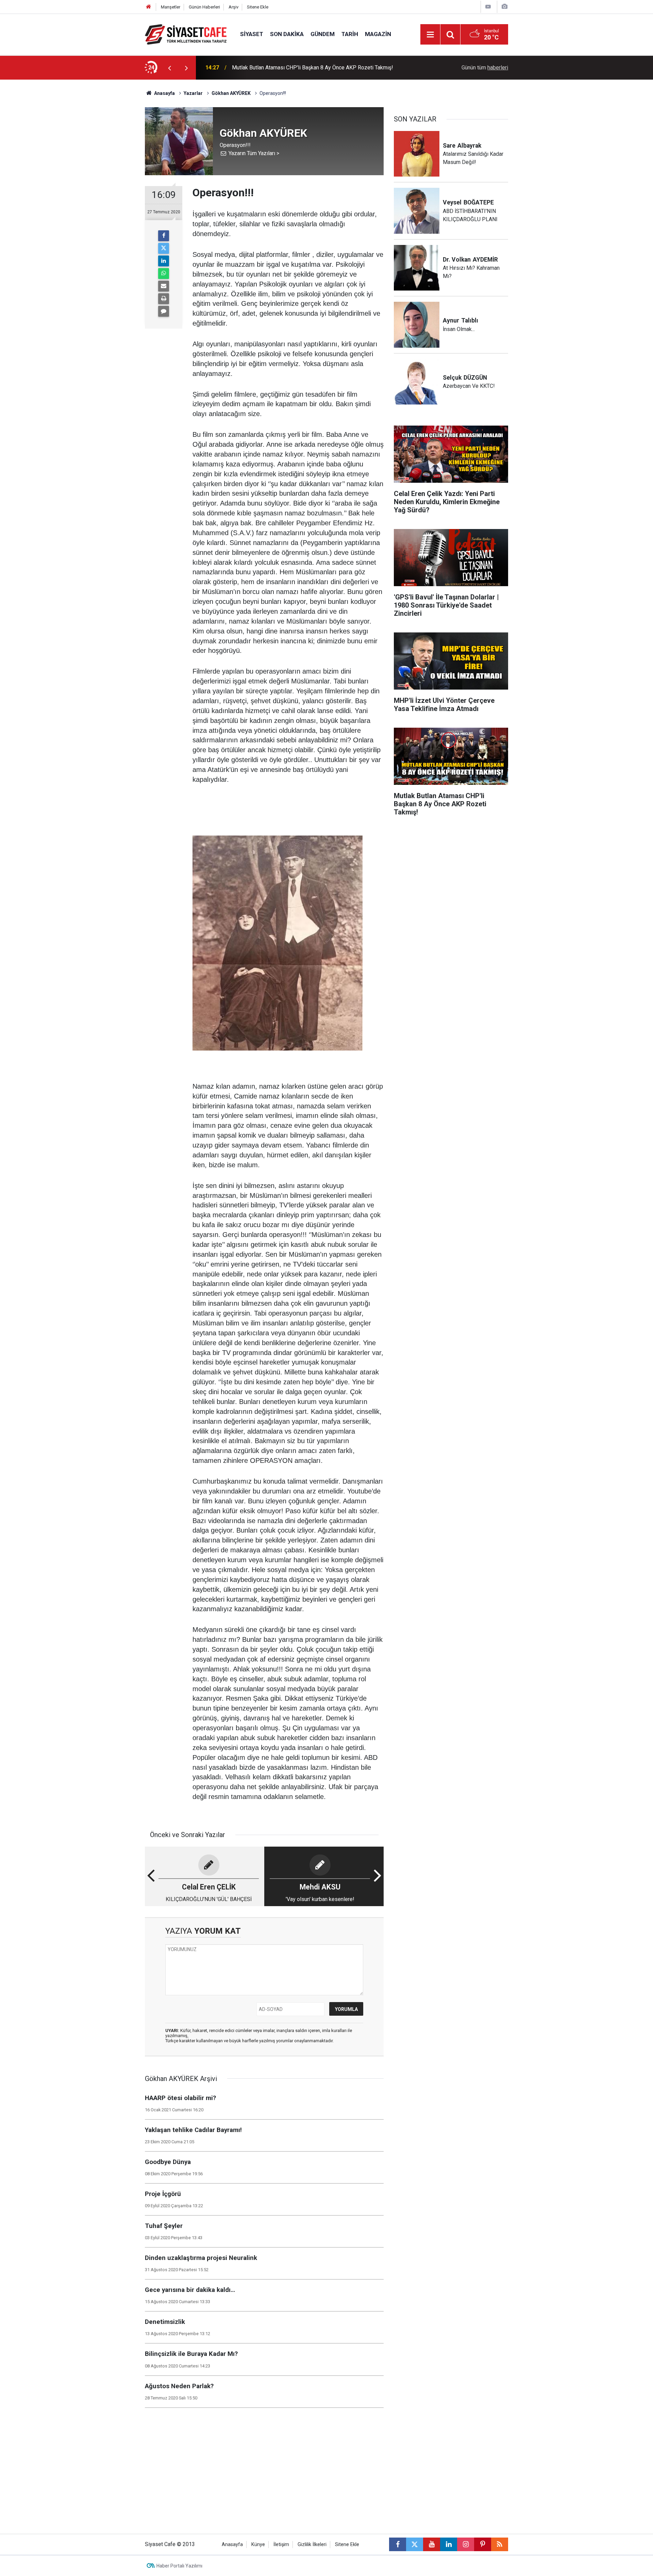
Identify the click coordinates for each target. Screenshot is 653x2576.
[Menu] (430, 35)
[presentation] (169, 68)
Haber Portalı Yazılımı (179, 2566)
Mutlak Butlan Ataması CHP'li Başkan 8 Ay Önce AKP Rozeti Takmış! (313, 68)
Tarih (350, 34)
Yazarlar (193, 93)
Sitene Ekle (258, 7)
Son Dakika (287, 34)
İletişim (281, 2545)
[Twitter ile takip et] (415, 2544)
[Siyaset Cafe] (186, 34)
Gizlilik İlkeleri (312, 2545)
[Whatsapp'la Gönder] (164, 274)
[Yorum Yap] (164, 311)
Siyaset (252, 34)
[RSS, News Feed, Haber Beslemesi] (500, 2544)
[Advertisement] (89, 182)
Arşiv (233, 7)
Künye (258, 2545)
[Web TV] (488, 7)
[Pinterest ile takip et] (483, 2544)
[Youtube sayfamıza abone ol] (432, 2544)
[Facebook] (164, 236)
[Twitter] (164, 248)
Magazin (378, 34)
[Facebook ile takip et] (398, 2544)
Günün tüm (485, 68)
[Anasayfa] (149, 7)
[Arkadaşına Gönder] (164, 286)
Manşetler (171, 7)
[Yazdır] (164, 299)
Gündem (323, 34)
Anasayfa (164, 93)
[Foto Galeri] (504, 7)
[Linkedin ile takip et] (449, 2544)
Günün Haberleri (204, 7)
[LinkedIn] (164, 261)
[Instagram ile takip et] (466, 2544)
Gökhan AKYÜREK (231, 93)
